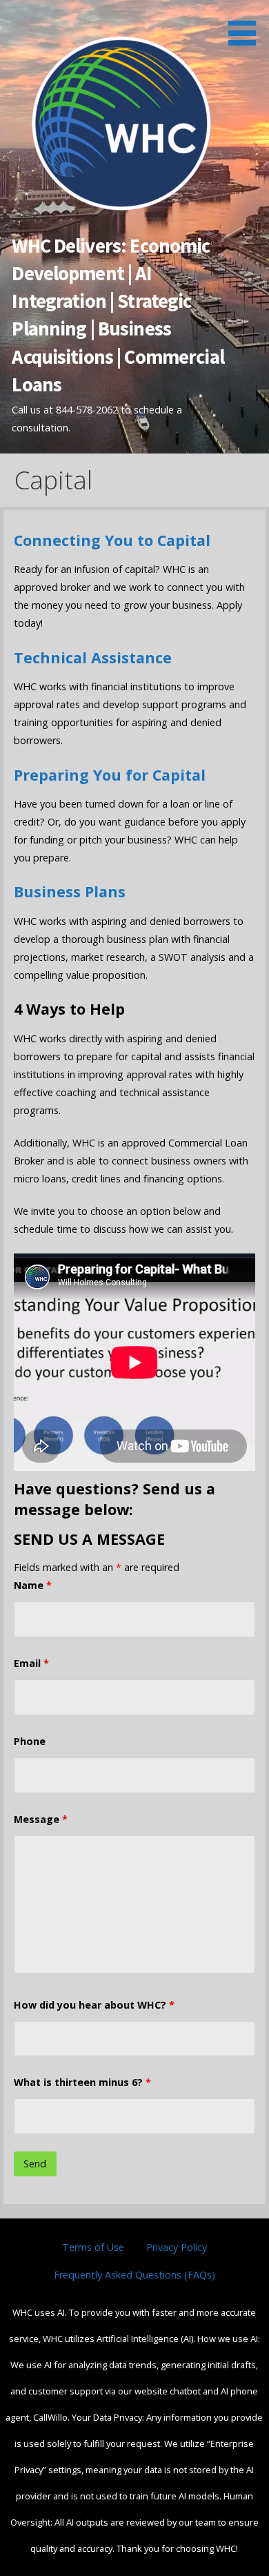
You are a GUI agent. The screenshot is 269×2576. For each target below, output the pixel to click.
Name (33, 1585)
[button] (247, 25)
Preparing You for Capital (110, 775)
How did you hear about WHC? (94, 2005)
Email (31, 1663)
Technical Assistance (93, 657)
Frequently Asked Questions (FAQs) (134, 2275)
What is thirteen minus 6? (82, 2082)
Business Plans (70, 891)
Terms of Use (93, 2247)
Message (41, 1819)
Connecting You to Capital (112, 540)
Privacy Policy (177, 2247)
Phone (30, 1741)
